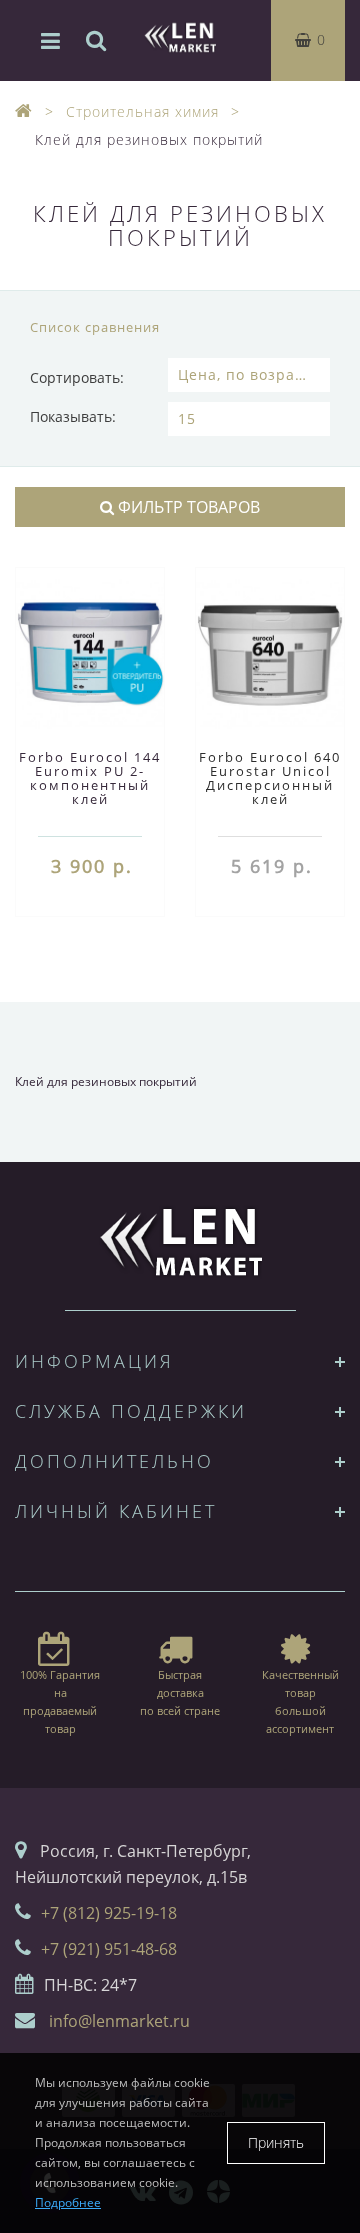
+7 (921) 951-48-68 (109, 1949)
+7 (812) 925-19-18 (109, 1913)
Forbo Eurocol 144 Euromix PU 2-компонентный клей (90, 778)
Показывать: (73, 416)
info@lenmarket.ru (119, 2021)
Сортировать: (77, 377)
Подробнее (68, 2202)
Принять (276, 2142)
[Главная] (24, 111)
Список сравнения (95, 327)
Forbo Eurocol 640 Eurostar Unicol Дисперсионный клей (270, 778)
